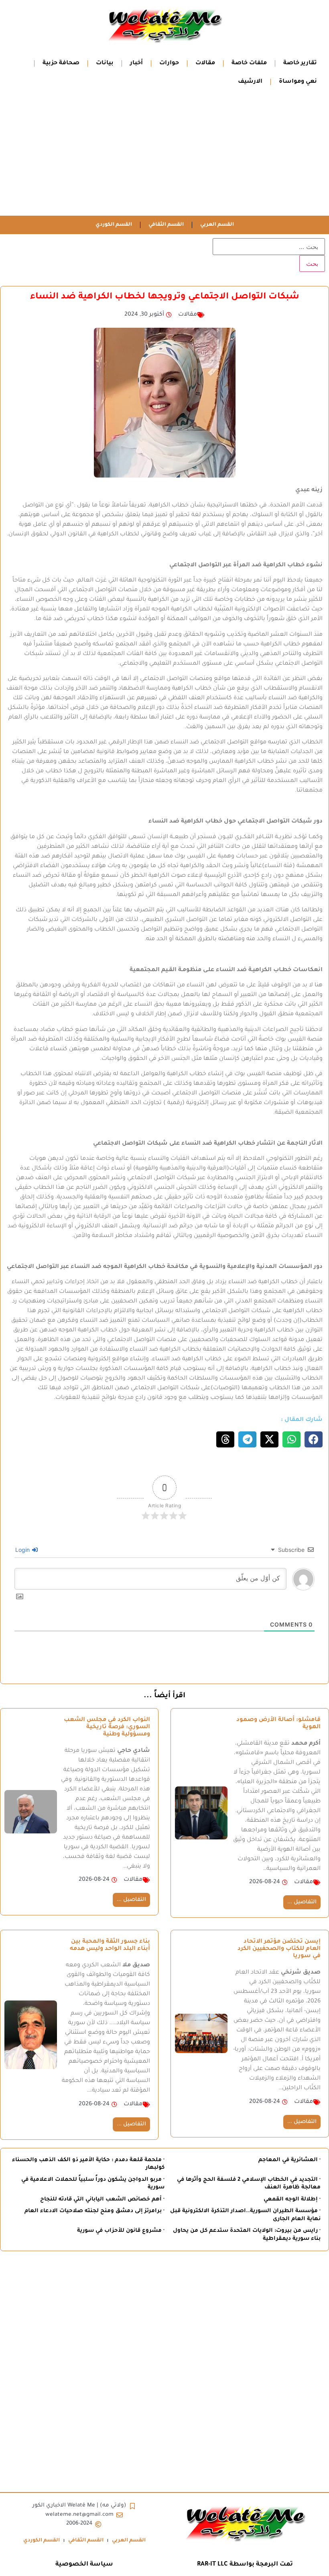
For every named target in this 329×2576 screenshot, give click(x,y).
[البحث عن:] (269, 247)
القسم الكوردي (114, 225)
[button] (314, 1439)
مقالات (205, 63)
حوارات (169, 63)
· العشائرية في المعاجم (289, 2160)
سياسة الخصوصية (84, 2565)
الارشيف (250, 82)
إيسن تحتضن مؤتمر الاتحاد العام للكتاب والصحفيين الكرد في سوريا (279, 1949)
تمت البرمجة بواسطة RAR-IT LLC (245, 2565)
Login (23, 1550)
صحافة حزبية (61, 63)
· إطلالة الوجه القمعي (292, 2199)
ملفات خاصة (249, 63)
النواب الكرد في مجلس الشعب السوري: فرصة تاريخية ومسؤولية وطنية (107, 1727)
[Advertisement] (164, 155)
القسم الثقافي (166, 225)
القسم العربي (217, 225)
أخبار (136, 63)
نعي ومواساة (298, 82)
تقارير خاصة (300, 63)
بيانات (105, 63)
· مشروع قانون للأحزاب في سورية (121, 2231)
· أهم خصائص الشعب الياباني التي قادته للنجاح (102, 2199)
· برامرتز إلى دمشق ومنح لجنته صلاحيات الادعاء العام (94, 2211)
